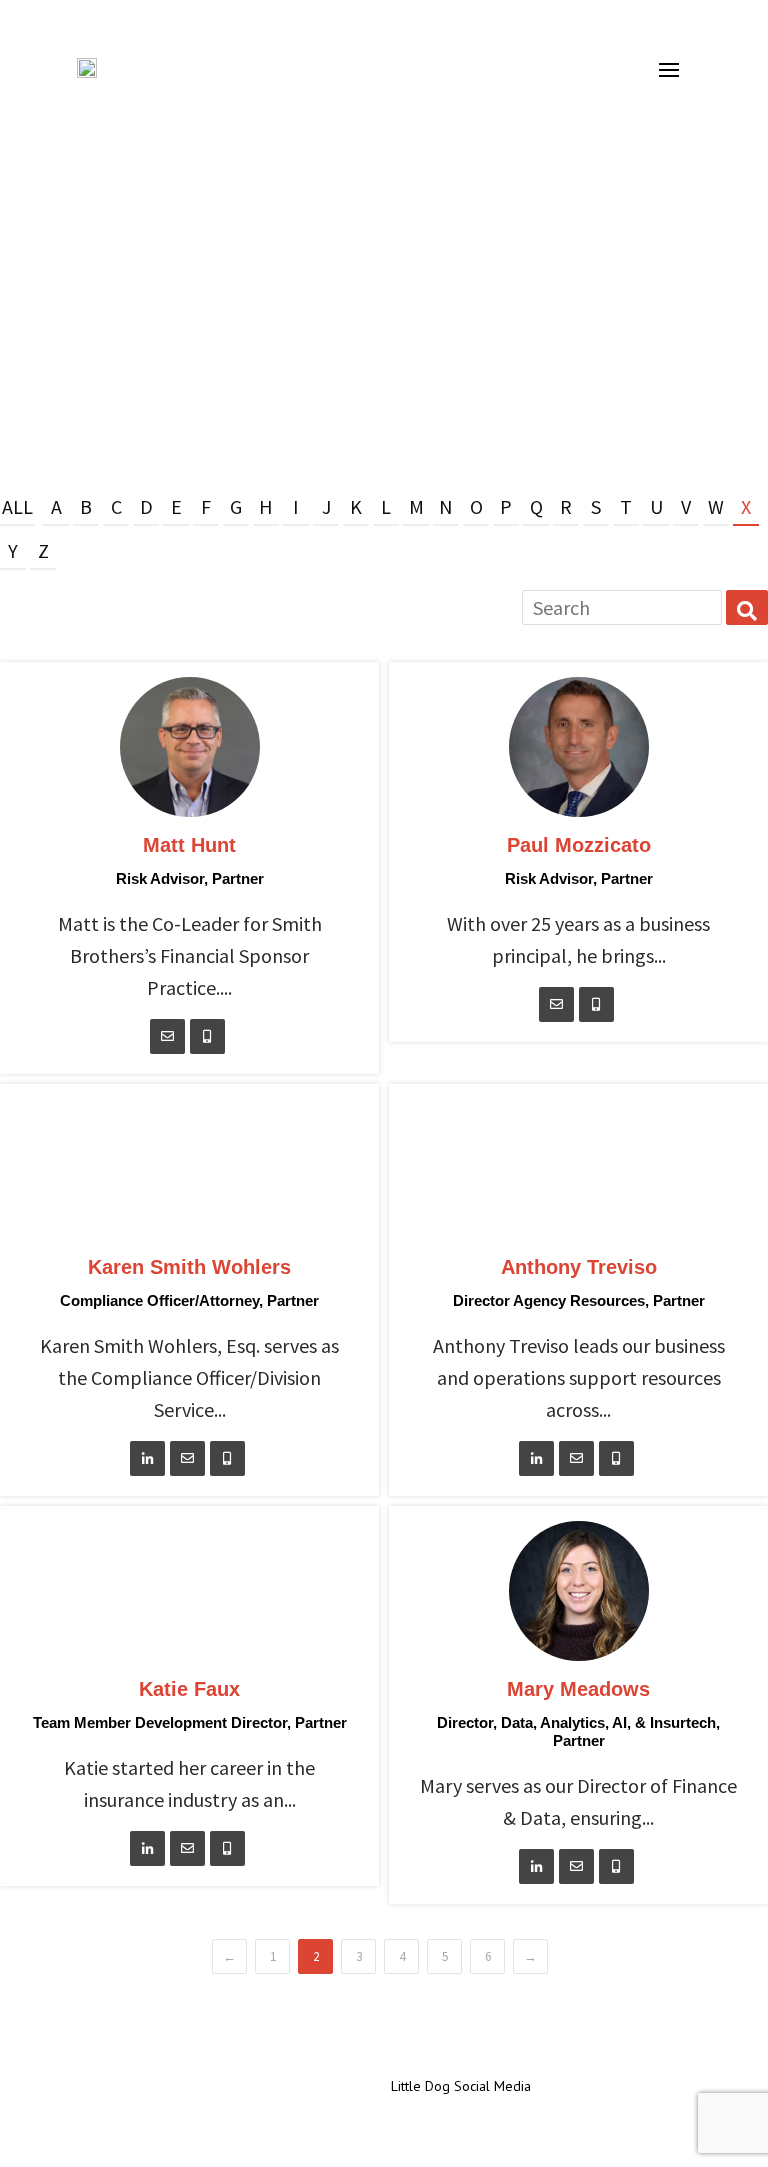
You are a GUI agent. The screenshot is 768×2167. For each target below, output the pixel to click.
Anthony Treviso (579, 1267)
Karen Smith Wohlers (189, 1267)
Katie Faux (189, 1689)
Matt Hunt (189, 845)
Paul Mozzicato (579, 845)
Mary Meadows (578, 1689)
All (17, 506)
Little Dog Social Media (461, 2086)
